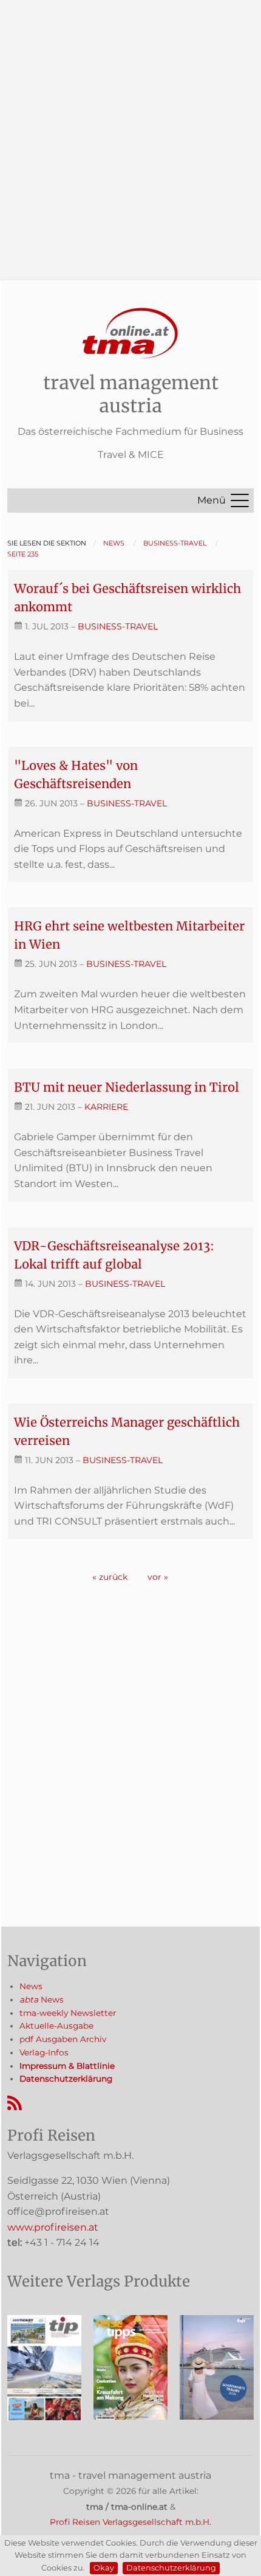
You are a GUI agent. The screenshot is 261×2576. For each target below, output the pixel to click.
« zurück (110, 1577)
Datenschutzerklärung (171, 2568)
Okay (104, 2568)
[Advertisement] (130, 131)
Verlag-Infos (44, 2052)
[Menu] (240, 500)
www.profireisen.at (53, 2227)
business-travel (118, 626)
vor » (158, 1577)
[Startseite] (130, 334)
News (31, 1986)
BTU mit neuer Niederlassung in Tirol (127, 1087)
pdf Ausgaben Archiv (63, 2039)
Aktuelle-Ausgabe (56, 2026)
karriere (106, 1107)
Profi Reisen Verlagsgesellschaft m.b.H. (130, 2522)
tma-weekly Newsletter (68, 2013)
